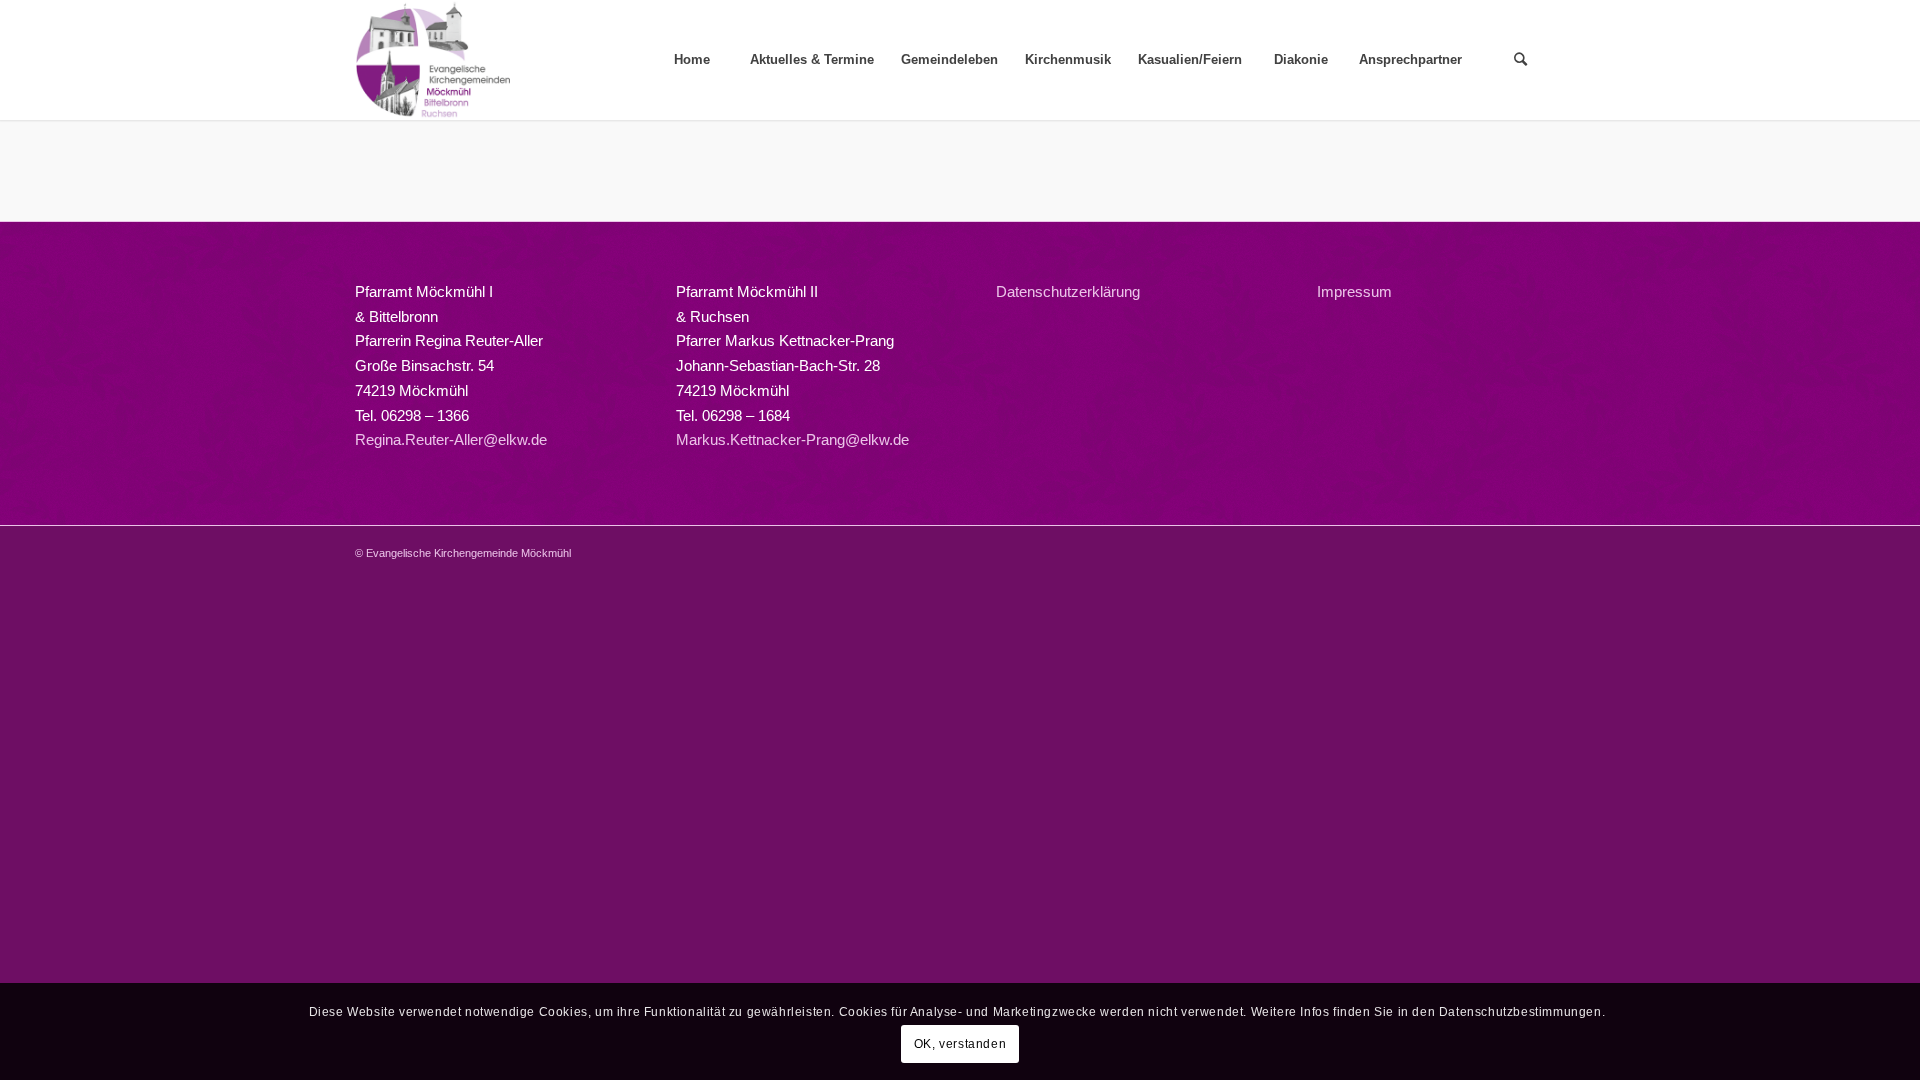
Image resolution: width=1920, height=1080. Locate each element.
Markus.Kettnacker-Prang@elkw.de (792, 439)
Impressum (1354, 291)
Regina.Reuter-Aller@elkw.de (451, 439)
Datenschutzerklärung (1068, 291)
